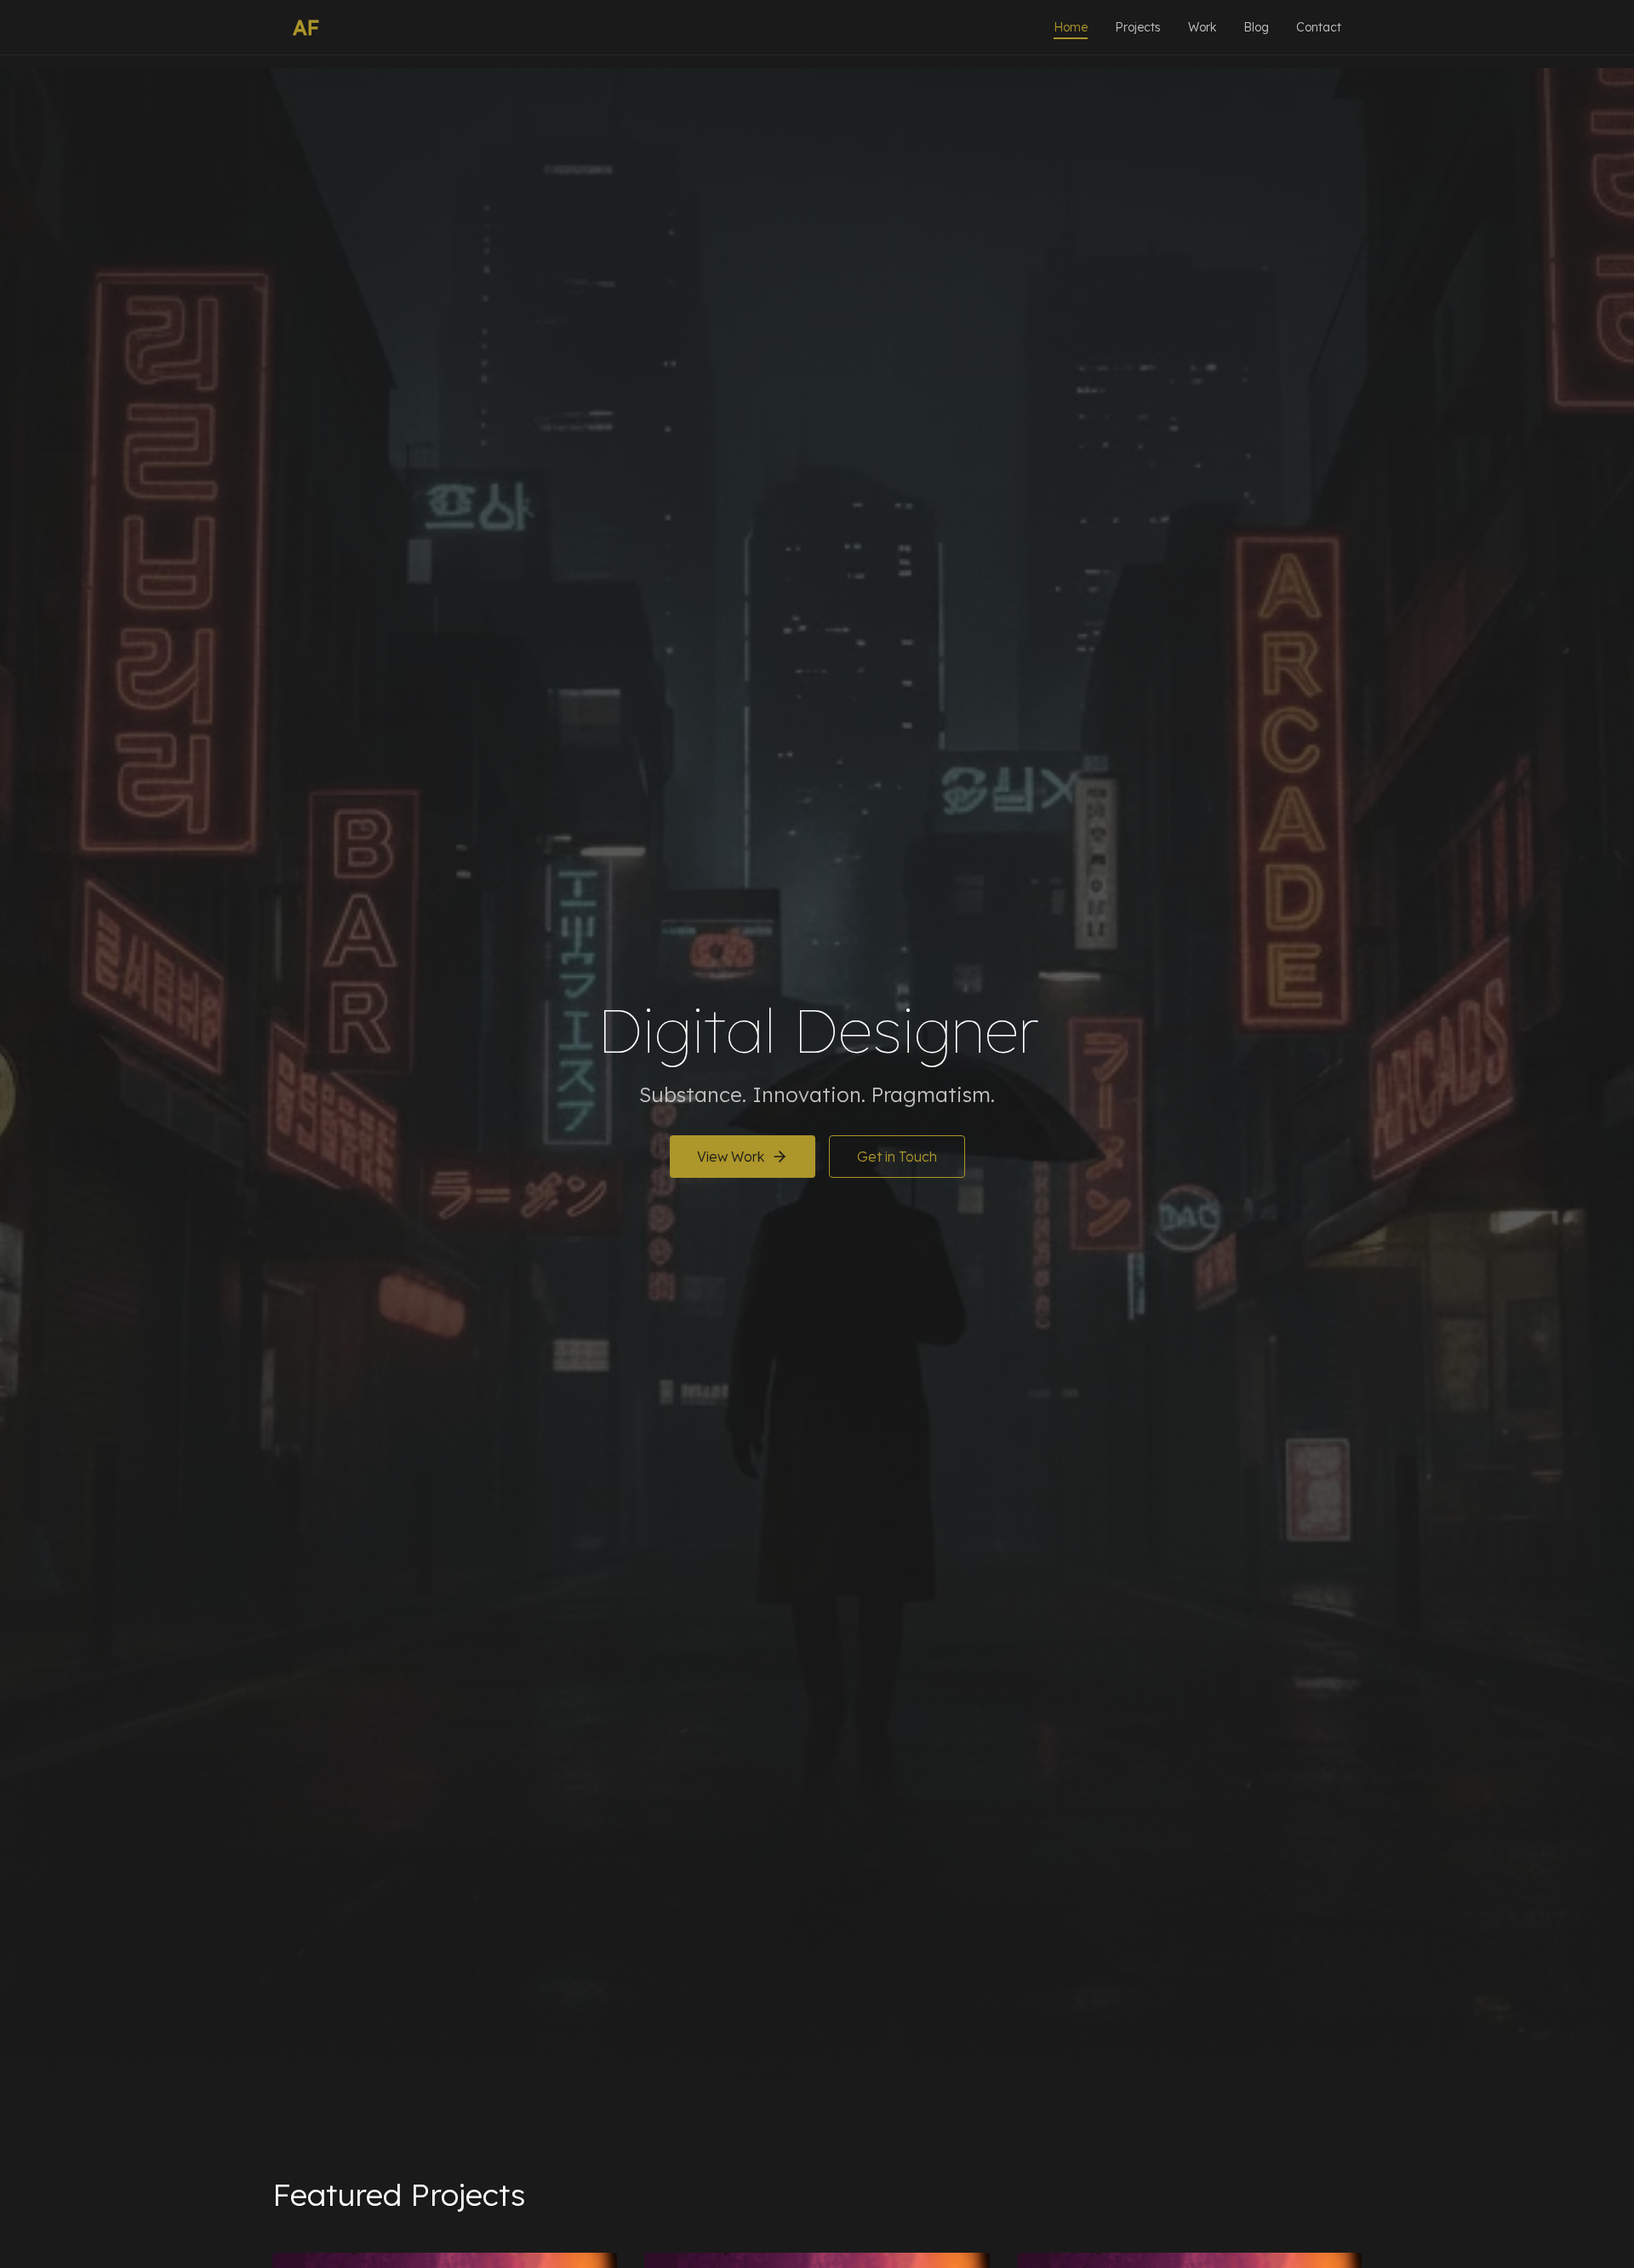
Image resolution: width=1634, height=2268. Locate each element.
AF (306, 27)
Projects (1138, 27)
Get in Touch (897, 1157)
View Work (731, 1157)
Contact (1319, 27)
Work (1202, 27)
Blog (1256, 27)
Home (1071, 27)
